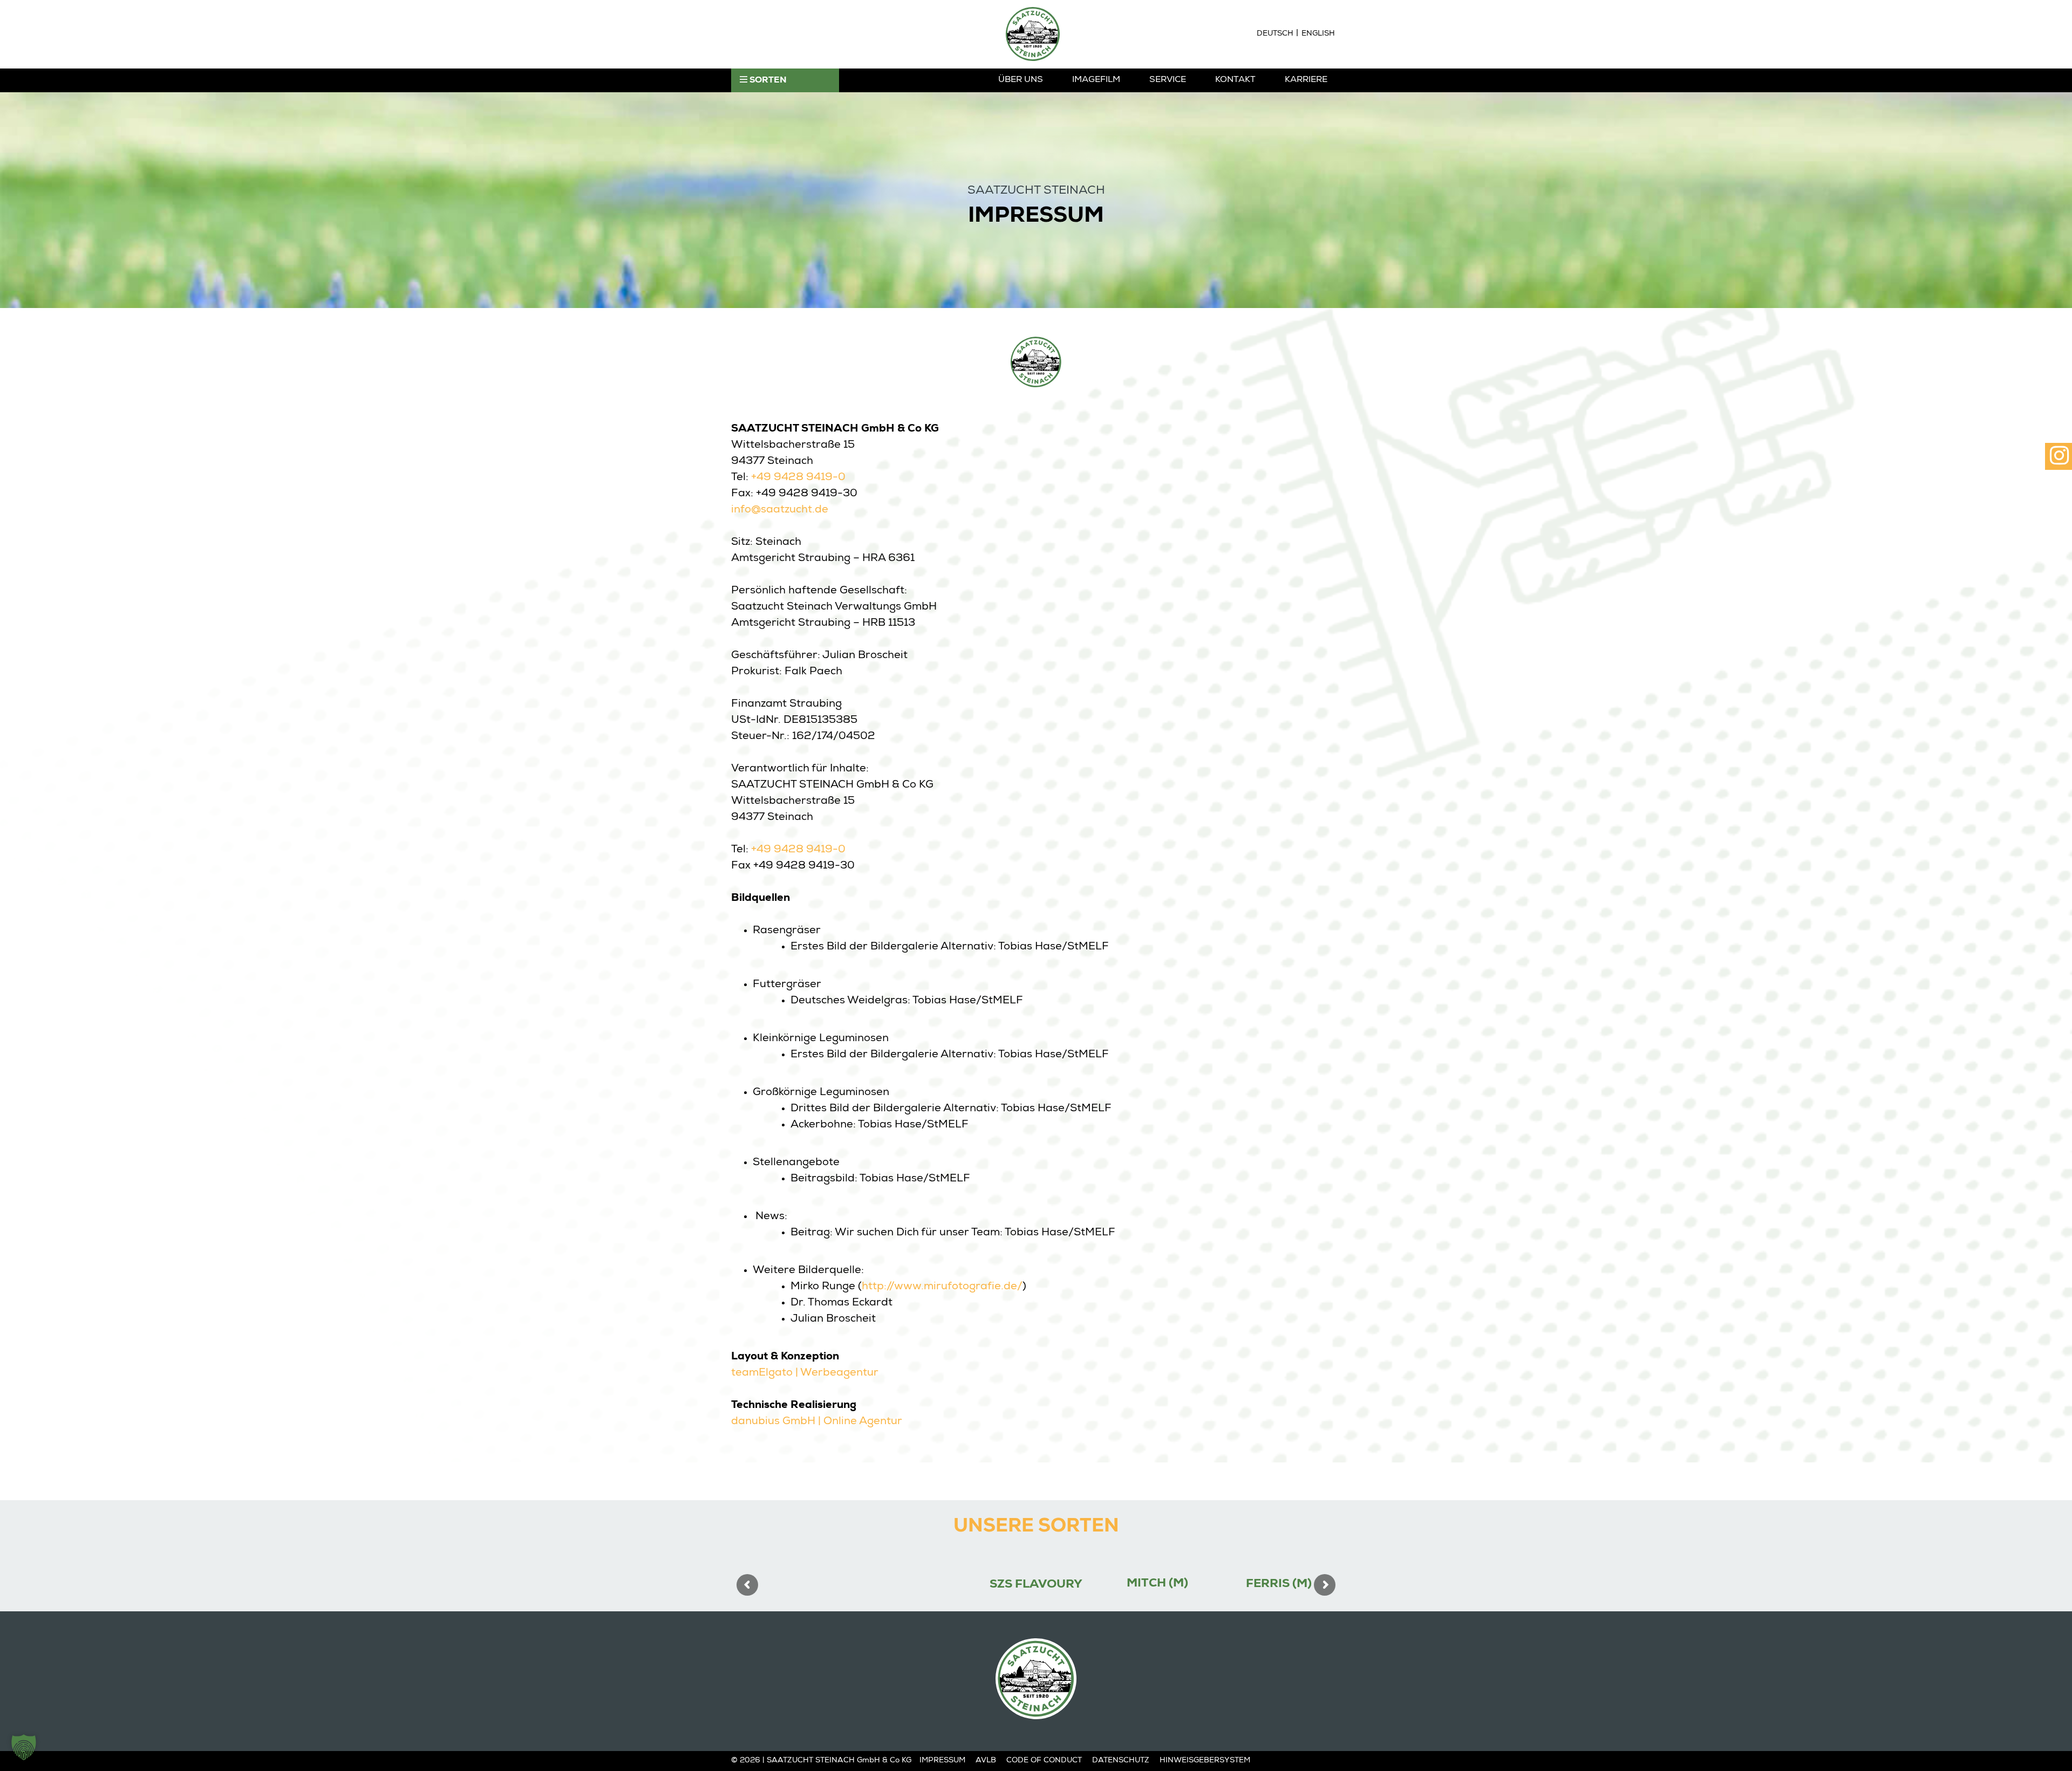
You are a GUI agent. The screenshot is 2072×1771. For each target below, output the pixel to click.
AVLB (986, 1761)
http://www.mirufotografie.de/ (942, 1287)
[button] (24, 1747)
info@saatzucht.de (780, 510)
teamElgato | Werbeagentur (805, 1373)
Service (1168, 80)
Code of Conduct (1044, 1761)
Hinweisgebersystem (1205, 1761)
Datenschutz (1121, 1761)
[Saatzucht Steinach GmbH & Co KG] (1033, 34)
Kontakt (1235, 80)
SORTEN (767, 81)
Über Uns (1021, 80)
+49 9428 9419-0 (798, 478)
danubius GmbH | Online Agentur (817, 1422)
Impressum (942, 1761)
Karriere (1306, 80)
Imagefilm (1096, 80)
